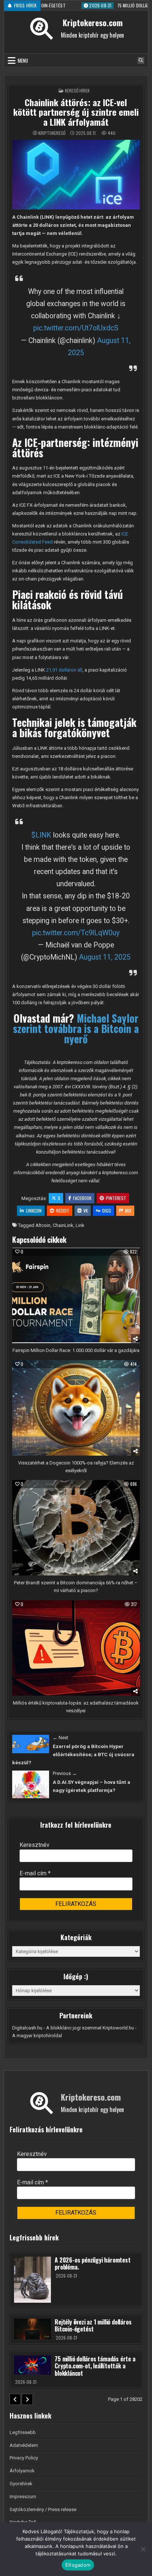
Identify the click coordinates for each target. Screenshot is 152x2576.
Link (80, 1225)
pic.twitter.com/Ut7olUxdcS (76, 328)
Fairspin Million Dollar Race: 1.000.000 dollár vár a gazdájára (76, 1350)
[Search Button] (141, 60)
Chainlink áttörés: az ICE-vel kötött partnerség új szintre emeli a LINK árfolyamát (76, 112)
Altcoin (43, 1225)
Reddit (63, 1211)
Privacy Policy (24, 2458)
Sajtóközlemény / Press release (43, 2509)
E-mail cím (35, 1873)
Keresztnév (34, 1845)
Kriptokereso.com (93, 22)
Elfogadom (78, 2565)
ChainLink (63, 1225)
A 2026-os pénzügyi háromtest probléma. (92, 2263)
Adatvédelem (24, 2445)
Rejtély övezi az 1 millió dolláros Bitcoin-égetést (93, 2325)
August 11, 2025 (105, 957)
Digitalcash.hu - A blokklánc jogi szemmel (57, 2028)
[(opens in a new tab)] (31, 1744)
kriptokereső (52, 133)
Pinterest (116, 1198)
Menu (23, 60)
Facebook (82, 1198)
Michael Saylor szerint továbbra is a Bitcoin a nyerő (76, 1028)
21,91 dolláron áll (64, 670)
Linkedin (34, 1211)
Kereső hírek (77, 91)
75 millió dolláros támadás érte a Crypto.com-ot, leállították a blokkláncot (95, 2366)
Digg (107, 1211)
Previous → (65, 1773)
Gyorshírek (21, 2484)
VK (86, 1211)
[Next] (27, 2399)
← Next (61, 1738)
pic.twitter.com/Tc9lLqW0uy (76, 933)
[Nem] (143, 2549)
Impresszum (23, 2497)
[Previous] (15, 2399)
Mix (128, 1211)
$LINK (41, 835)
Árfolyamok (22, 2471)
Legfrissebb (23, 2432)
